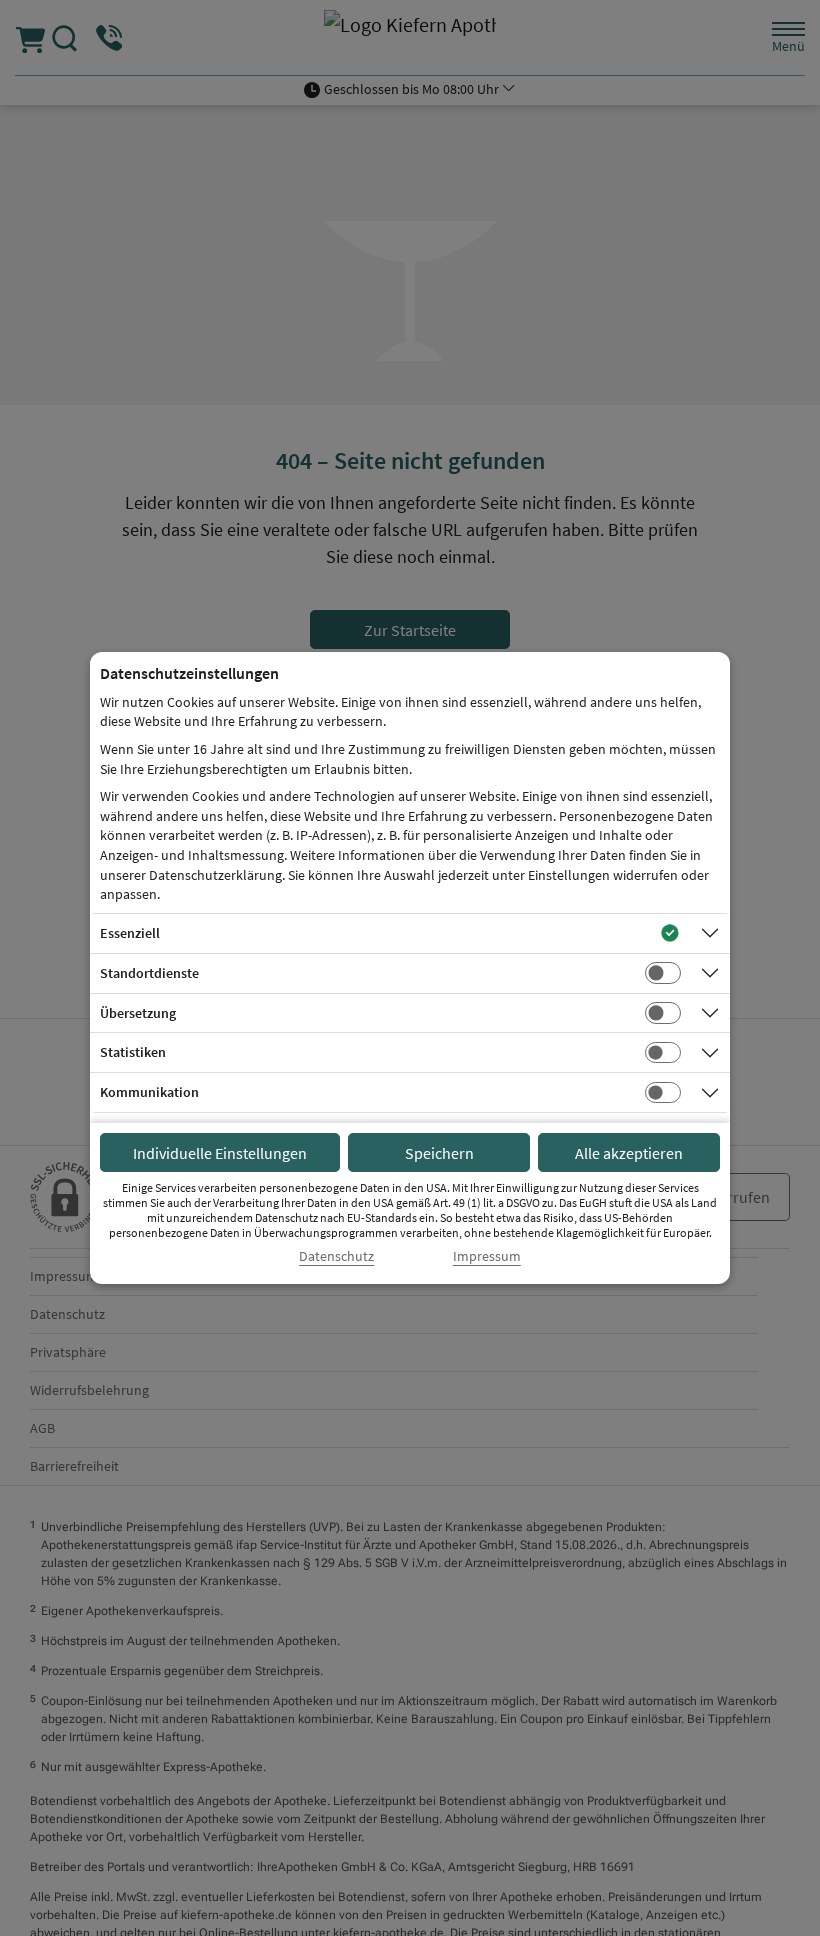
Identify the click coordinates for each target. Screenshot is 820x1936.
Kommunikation (149, 1092)
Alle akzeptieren (629, 1153)
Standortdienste (149, 973)
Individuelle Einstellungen (220, 1153)
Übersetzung (138, 1013)
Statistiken (133, 1052)
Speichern (439, 1153)
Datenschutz (336, 1256)
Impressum (487, 1256)
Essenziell (130, 933)
